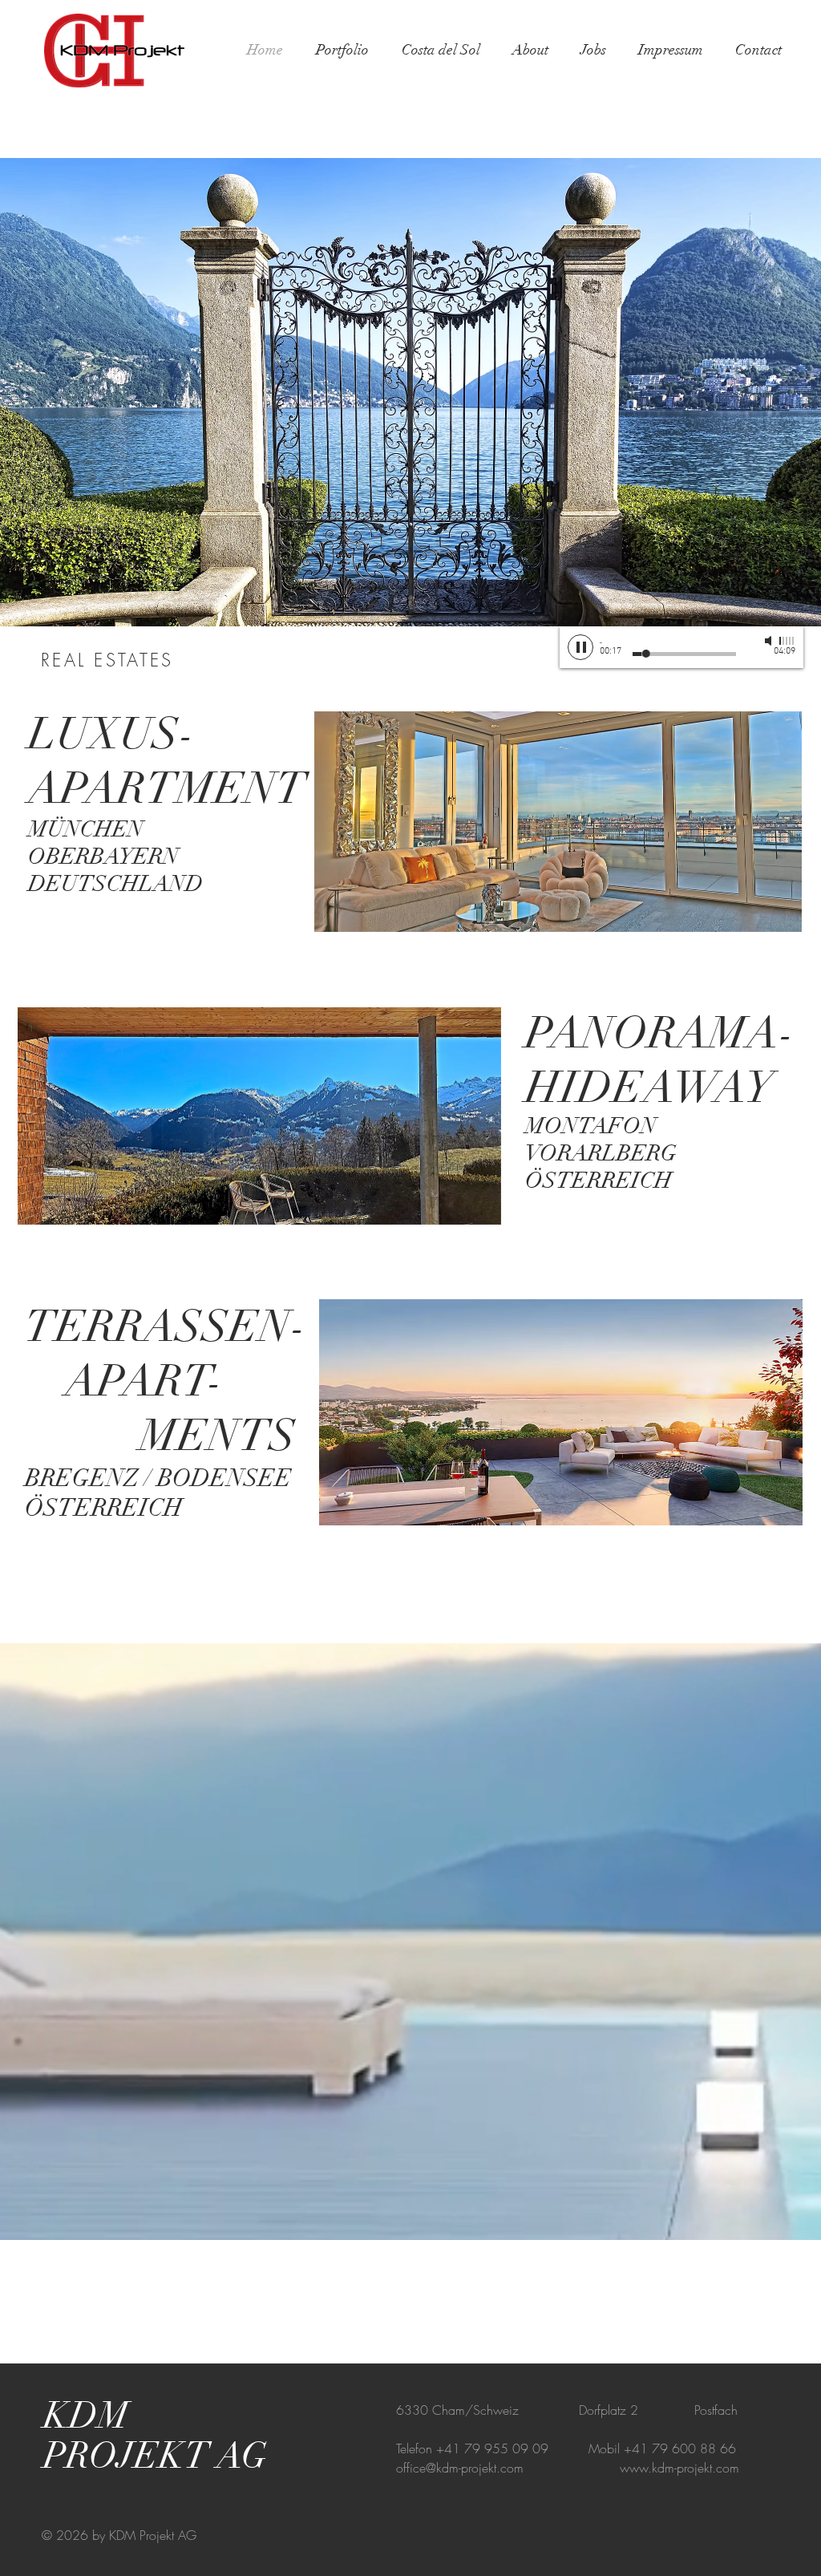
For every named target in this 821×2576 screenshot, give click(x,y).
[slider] (787, 641)
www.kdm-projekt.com (679, 2468)
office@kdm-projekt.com (460, 2468)
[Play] (580, 647)
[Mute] (770, 641)
